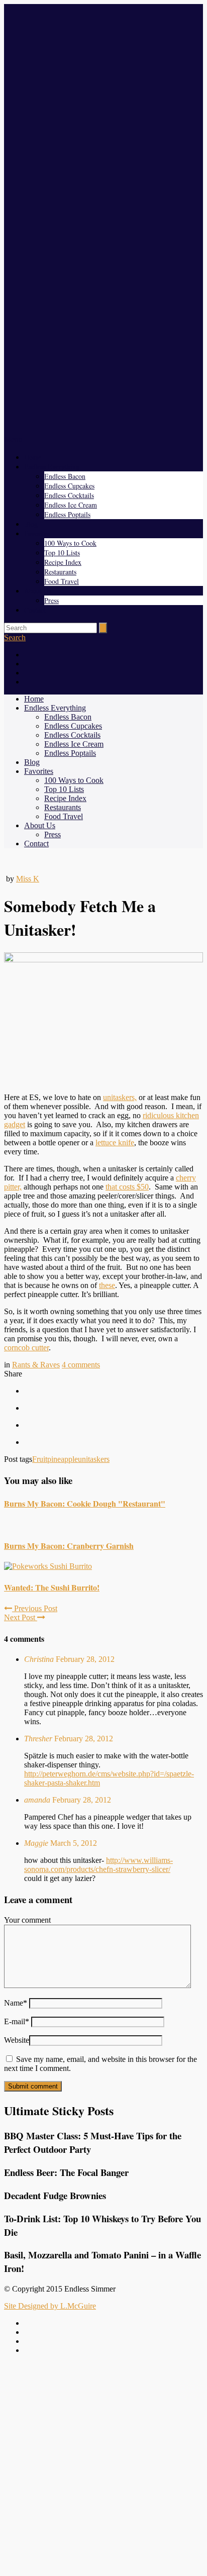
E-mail (17, 2021)
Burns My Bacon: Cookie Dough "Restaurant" (85, 1503)
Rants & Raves (36, 1365)
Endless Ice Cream (71, 505)
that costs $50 (127, 1187)
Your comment (27, 1920)
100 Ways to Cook (70, 543)
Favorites (37, 533)
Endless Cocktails (69, 495)
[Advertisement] (103, 2466)
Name (16, 2003)
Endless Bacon (65, 476)
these (107, 1285)
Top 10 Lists (62, 553)
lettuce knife (115, 1143)
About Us (38, 591)
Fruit (40, 1459)
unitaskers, (120, 1097)
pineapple (63, 1459)
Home (33, 457)
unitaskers (94, 1459)
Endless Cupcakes (69, 486)
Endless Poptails (67, 514)
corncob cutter (26, 1348)
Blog (31, 524)
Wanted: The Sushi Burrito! (52, 1587)
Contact (35, 610)
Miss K (28, 879)
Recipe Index (63, 562)
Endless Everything (52, 467)
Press (51, 600)
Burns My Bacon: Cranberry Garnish (69, 1546)
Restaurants (60, 572)
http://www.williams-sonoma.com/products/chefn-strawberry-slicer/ (98, 1865)
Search (15, 637)
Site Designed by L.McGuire (50, 2306)
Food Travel (62, 581)
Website (17, 2040)
